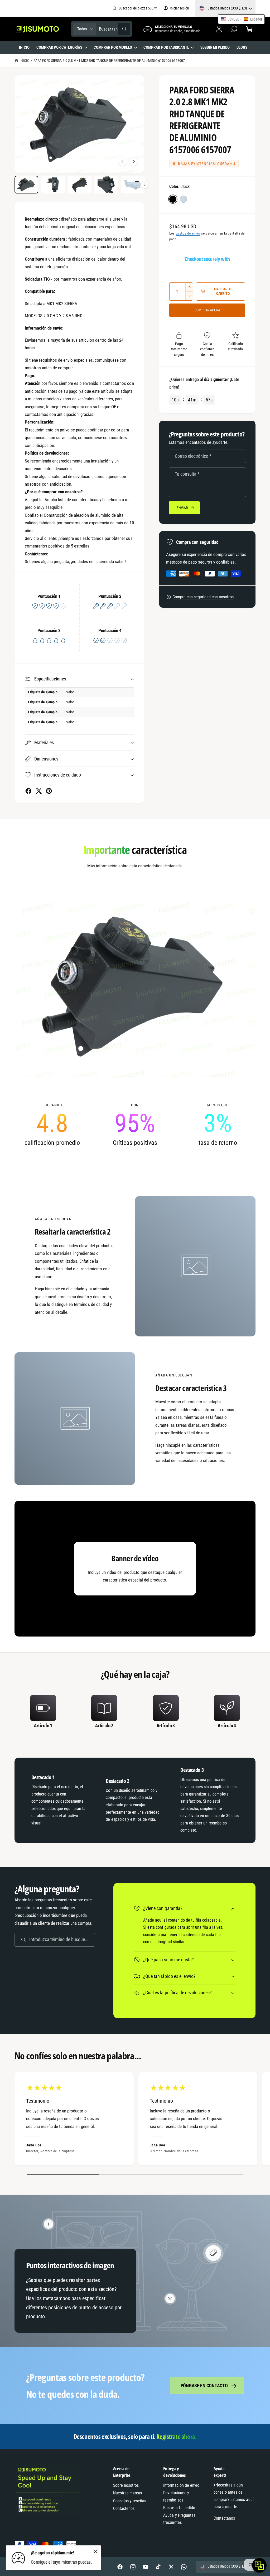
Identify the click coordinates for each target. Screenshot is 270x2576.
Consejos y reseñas (130, 2501)
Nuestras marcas (127, 2493)
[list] (135, 1125)
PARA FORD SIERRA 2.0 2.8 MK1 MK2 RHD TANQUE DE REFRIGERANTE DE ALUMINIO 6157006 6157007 (109, 61)
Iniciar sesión (179, 8)
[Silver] (183, 199)
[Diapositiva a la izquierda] (123, 162)
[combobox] (115, 29)
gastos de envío (188, 233)
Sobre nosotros (126, 2485)
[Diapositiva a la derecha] (133, 162)
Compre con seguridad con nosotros (203, 597)
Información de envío (181, 2485)
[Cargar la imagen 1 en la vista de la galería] (26, 185)
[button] (249, 29)
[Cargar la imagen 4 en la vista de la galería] (106, 185)
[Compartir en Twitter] (39, 791)
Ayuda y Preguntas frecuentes (179, 2519)
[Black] (173, 199)
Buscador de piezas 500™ (138, 8)
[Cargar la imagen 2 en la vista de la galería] (53, 185)
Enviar (182, 508)
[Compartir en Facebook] (28, 791)
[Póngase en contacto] (234, 29)
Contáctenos (124, 2508)
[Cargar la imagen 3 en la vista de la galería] (80, 185)
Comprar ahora (207, 310)
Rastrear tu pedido (179, 2508)
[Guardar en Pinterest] (49, 791)
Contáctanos (224, 2518)
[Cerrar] (96, 2552)
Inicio (24, 61)
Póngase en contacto (204, 2386)
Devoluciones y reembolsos (176, 2496)
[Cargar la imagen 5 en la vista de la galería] (133, 185)
